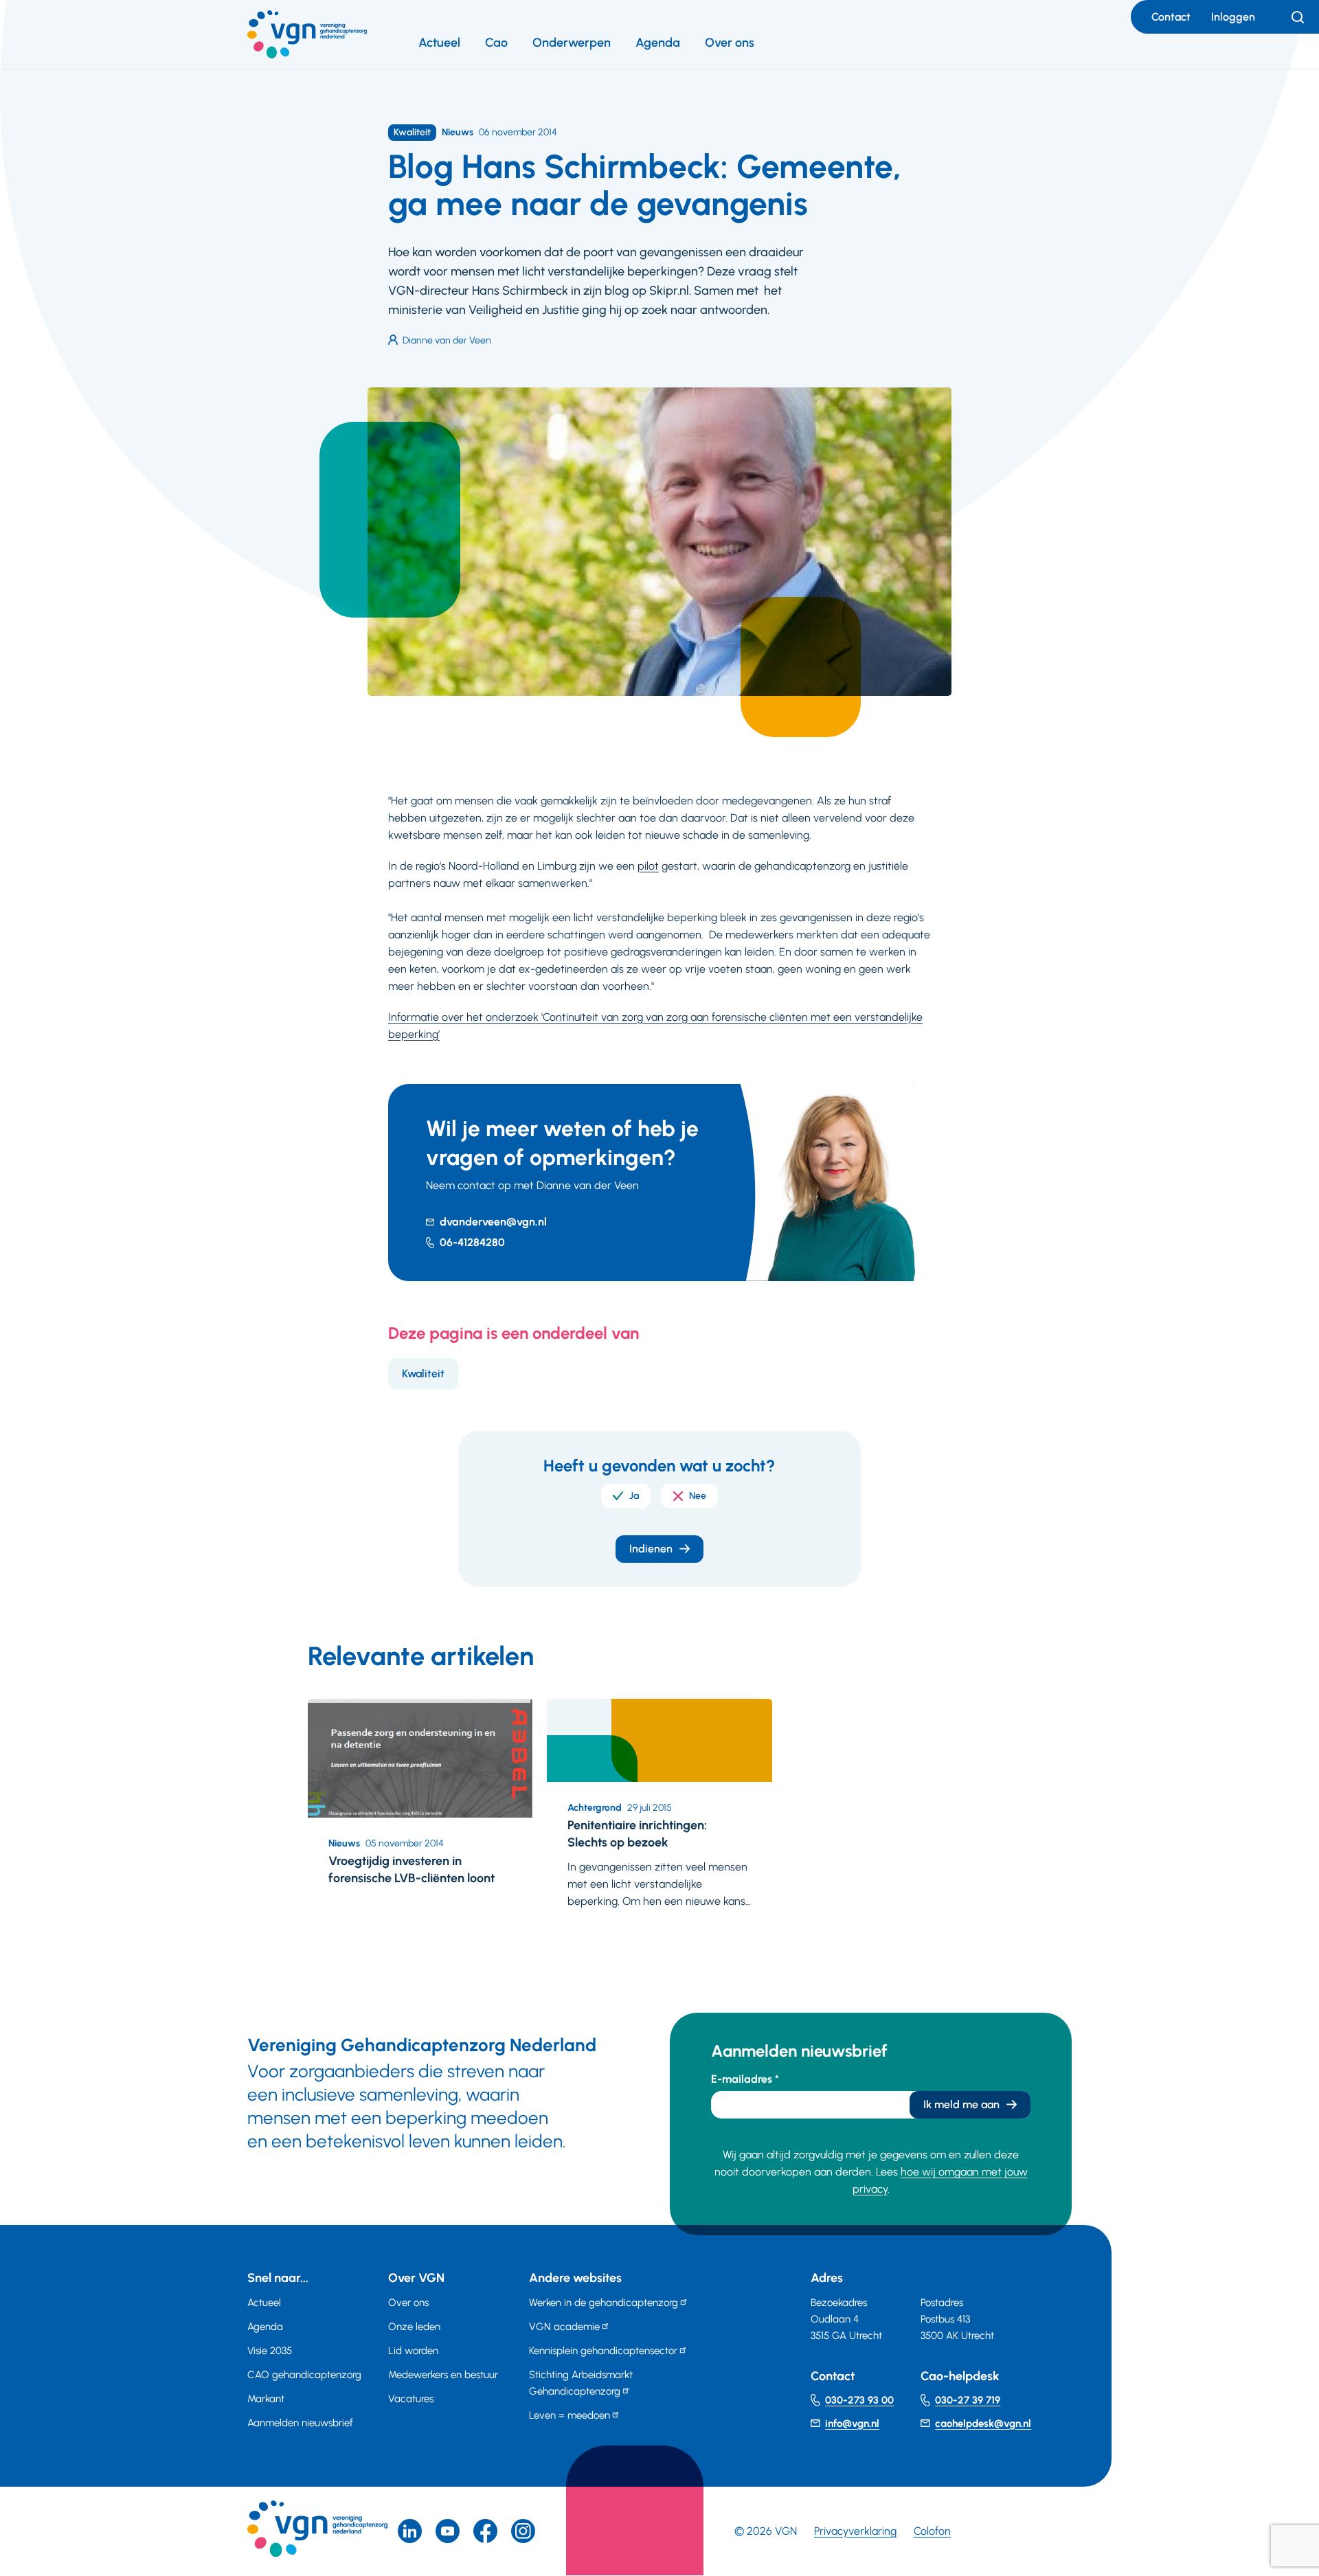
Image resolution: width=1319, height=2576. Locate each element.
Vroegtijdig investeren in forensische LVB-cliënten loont (412, 1869)
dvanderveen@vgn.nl (493, 1222)
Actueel (439, 43)
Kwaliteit (423, 1374)
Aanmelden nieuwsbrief (300, 2423)
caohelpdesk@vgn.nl (983, 2424)
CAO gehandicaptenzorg (304, 2375)
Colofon (932, 2531)
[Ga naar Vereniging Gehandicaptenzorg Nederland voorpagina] (307, 34)
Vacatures (411, 2399)
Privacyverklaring (855, 2531)
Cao (496, 43)
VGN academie (564, 2327)
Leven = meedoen (570, 2415)
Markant (266, 2399)
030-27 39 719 (968, 2400)
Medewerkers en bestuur (443, 2375)
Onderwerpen (572, 43)
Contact (1171, 17)
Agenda (658, 43)
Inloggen (1233, 17)
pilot (648, 866)
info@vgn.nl (852, 2424)
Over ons (730, 43)
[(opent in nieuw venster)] (485, 2531)
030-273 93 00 (859, 2400)
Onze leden (414, 2327)
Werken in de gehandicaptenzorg (604, 2303)
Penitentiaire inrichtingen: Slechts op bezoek (637, 1834)
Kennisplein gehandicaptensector (603, 2351)
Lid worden (413, 2351)
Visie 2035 (270, 2351)
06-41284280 (472, 1242)
